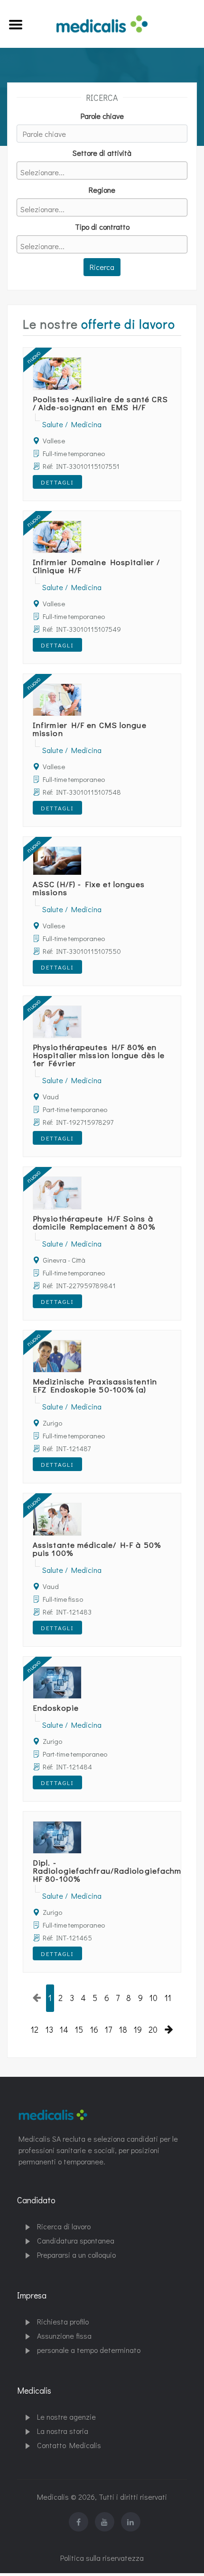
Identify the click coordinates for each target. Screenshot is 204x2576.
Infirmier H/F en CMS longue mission (90, 729)
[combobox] (102, 171)
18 (123, 2030)
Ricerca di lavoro (64, 2226)
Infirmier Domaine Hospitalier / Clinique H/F (96, 566)
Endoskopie (56, 1708)
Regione (102, 190)
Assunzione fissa (64, 2336)
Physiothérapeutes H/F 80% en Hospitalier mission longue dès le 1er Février (99, 1055)
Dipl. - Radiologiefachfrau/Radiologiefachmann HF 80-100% (115, 1871)
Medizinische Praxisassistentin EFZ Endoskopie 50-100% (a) (95, 1385)
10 (153, 1998)
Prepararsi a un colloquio (76, 2255)
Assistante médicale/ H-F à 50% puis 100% (97, 1549)
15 (79, 2030)
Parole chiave (102, 116)
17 (108, 2030)
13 (49, 2030)
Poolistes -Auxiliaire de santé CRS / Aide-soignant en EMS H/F (100, 403)
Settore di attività (102, 153)
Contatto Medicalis (69, 2445)
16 (94, 2030)
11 (168, 1998)
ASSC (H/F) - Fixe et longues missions (89, 888)
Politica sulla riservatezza (102, 2558)
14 (64, 2030)
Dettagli (57, 482)
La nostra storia (63, 2431)
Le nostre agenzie (66, 2417)
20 (153, 2030)
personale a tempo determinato (89, 2350)
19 (138, 2030)
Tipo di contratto (102, 227)
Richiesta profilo (63, 2321)
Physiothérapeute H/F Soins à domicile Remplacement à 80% (94, 1222)
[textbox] (105, 172)
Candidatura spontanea (76, 2240)
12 (35, 2030)
